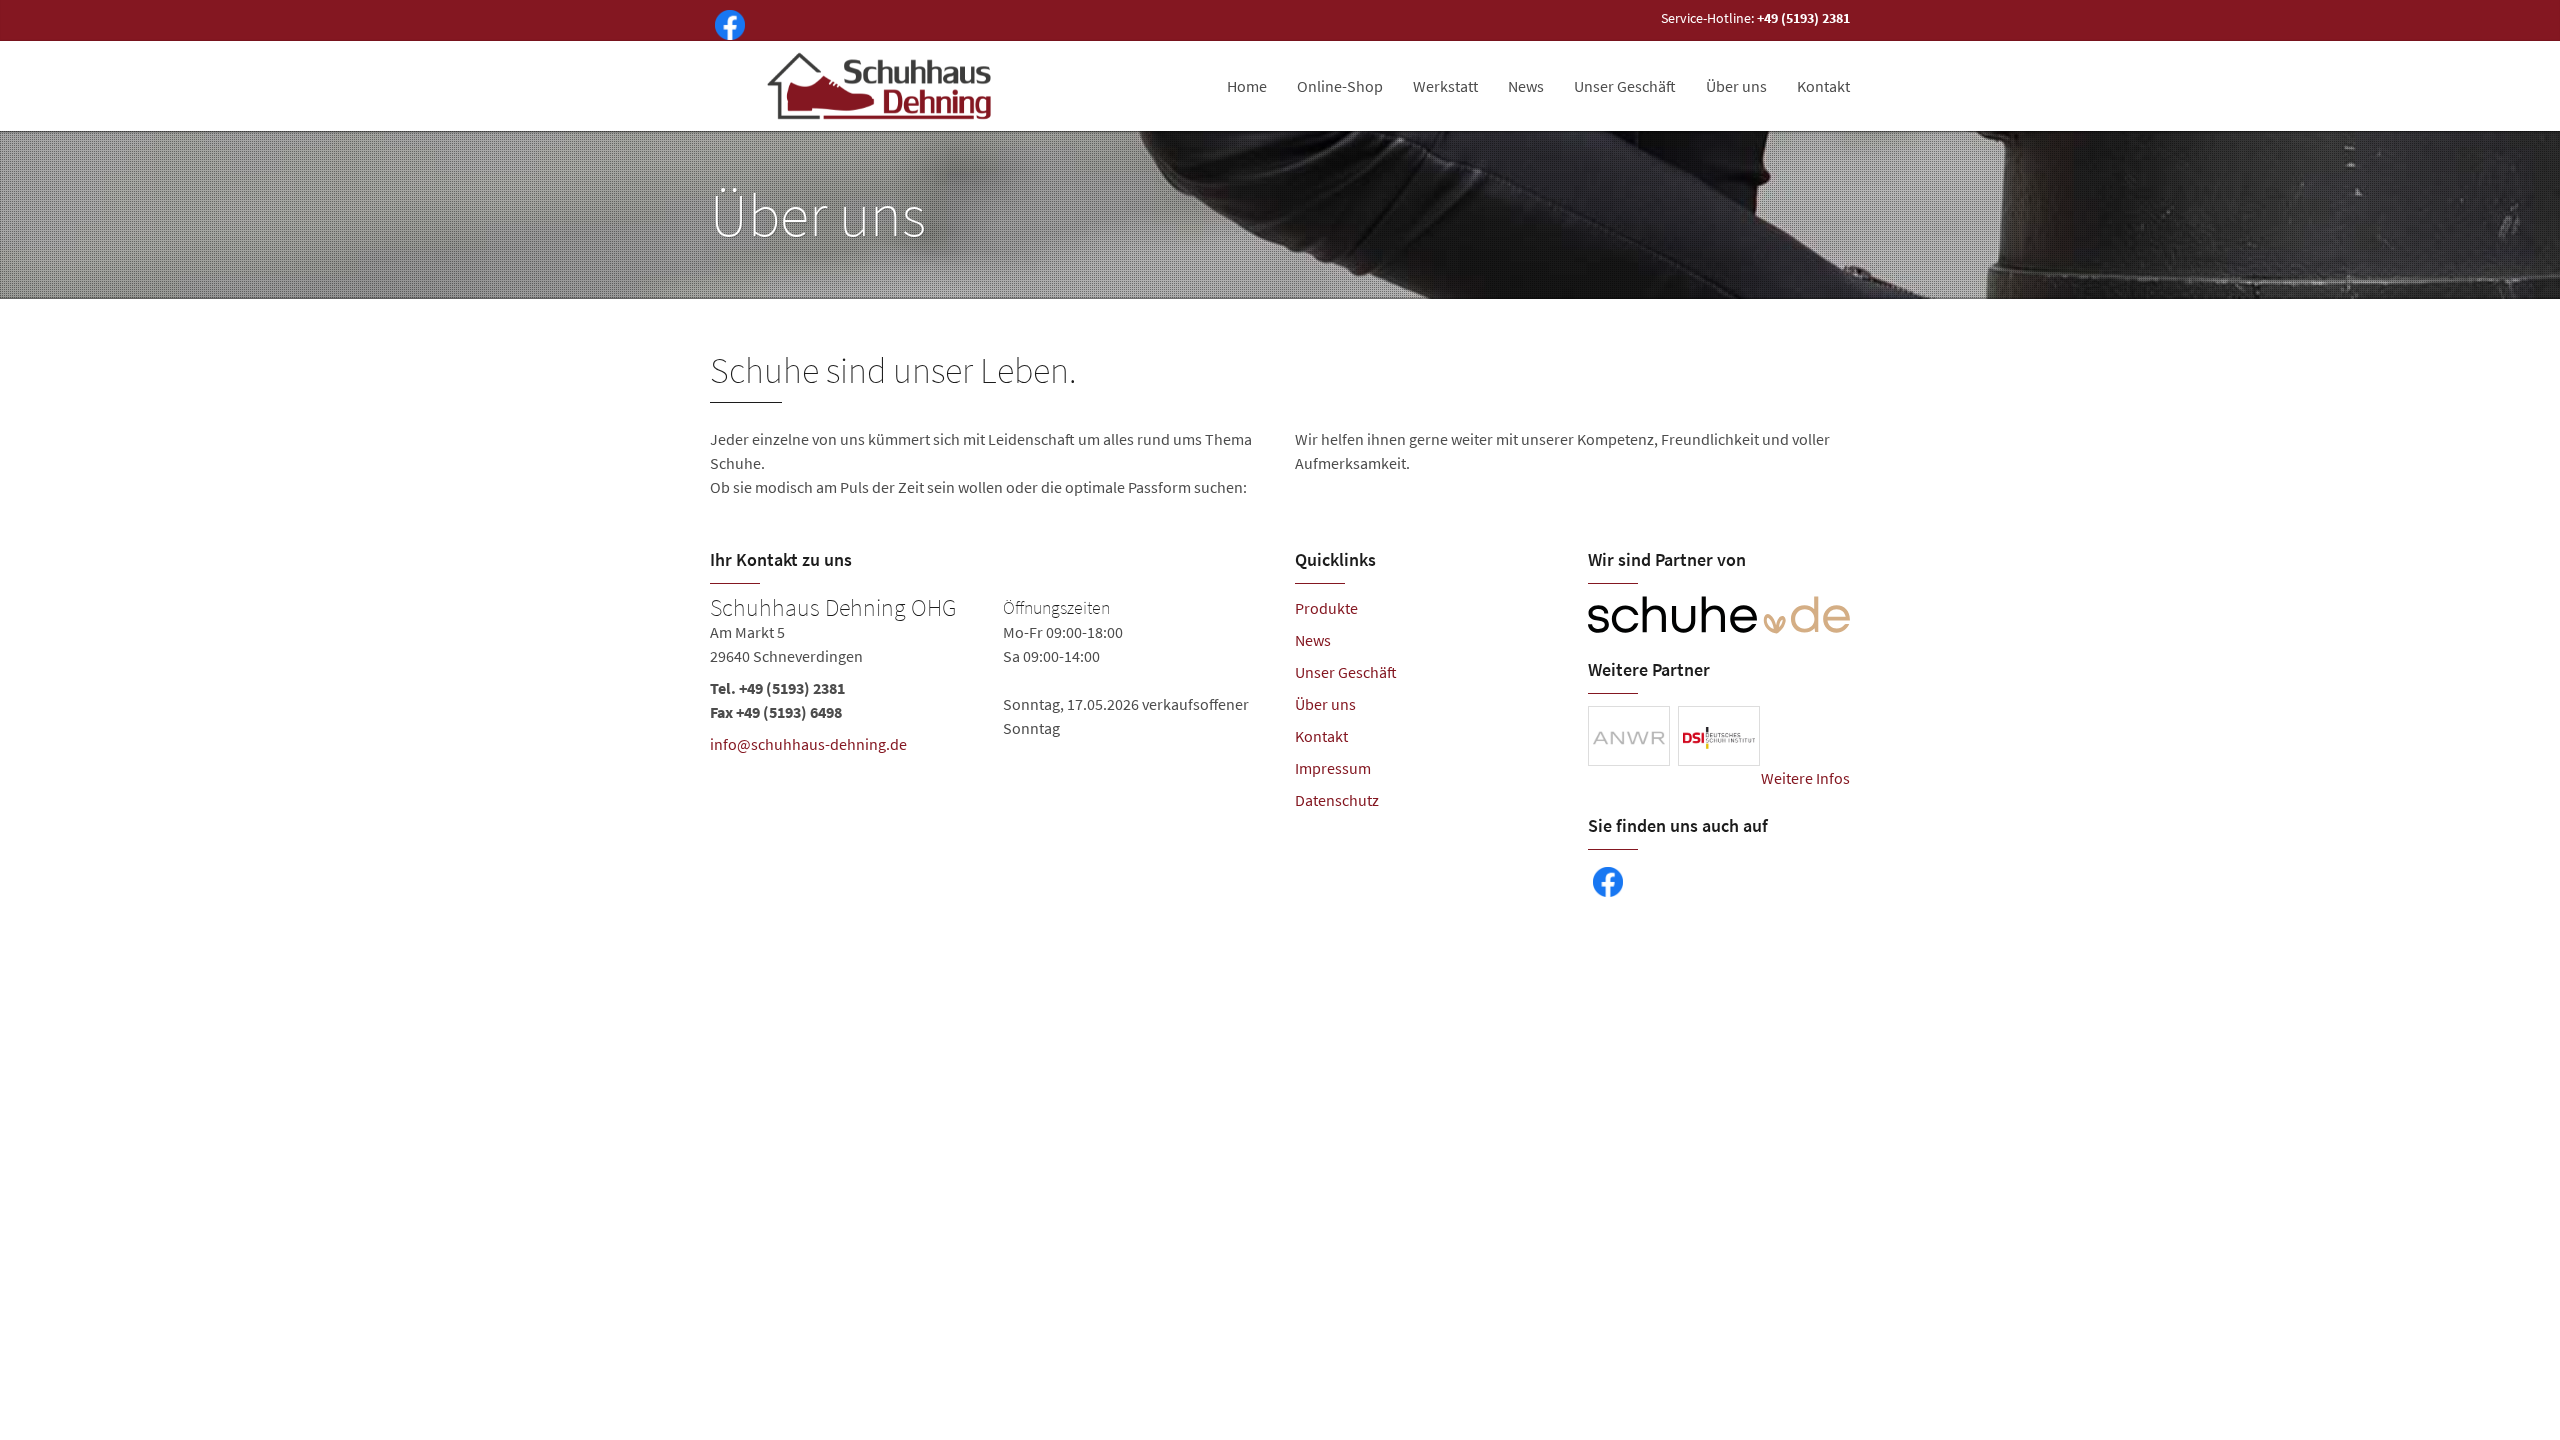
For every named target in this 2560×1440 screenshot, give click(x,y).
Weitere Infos (1805, 778)
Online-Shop (1340, 86)
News (1526, 86)
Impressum (1333, 768)
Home (1247, 86)
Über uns (1736, 86)
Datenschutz (1337, 800)
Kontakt (1823, 86)
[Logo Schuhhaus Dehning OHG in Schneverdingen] (881, 86)
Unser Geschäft (1625, 86)
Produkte (1326, 608)
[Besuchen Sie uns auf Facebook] (726, 23)
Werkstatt (1445, 86)
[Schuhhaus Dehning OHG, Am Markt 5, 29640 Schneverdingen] (987, 680)
